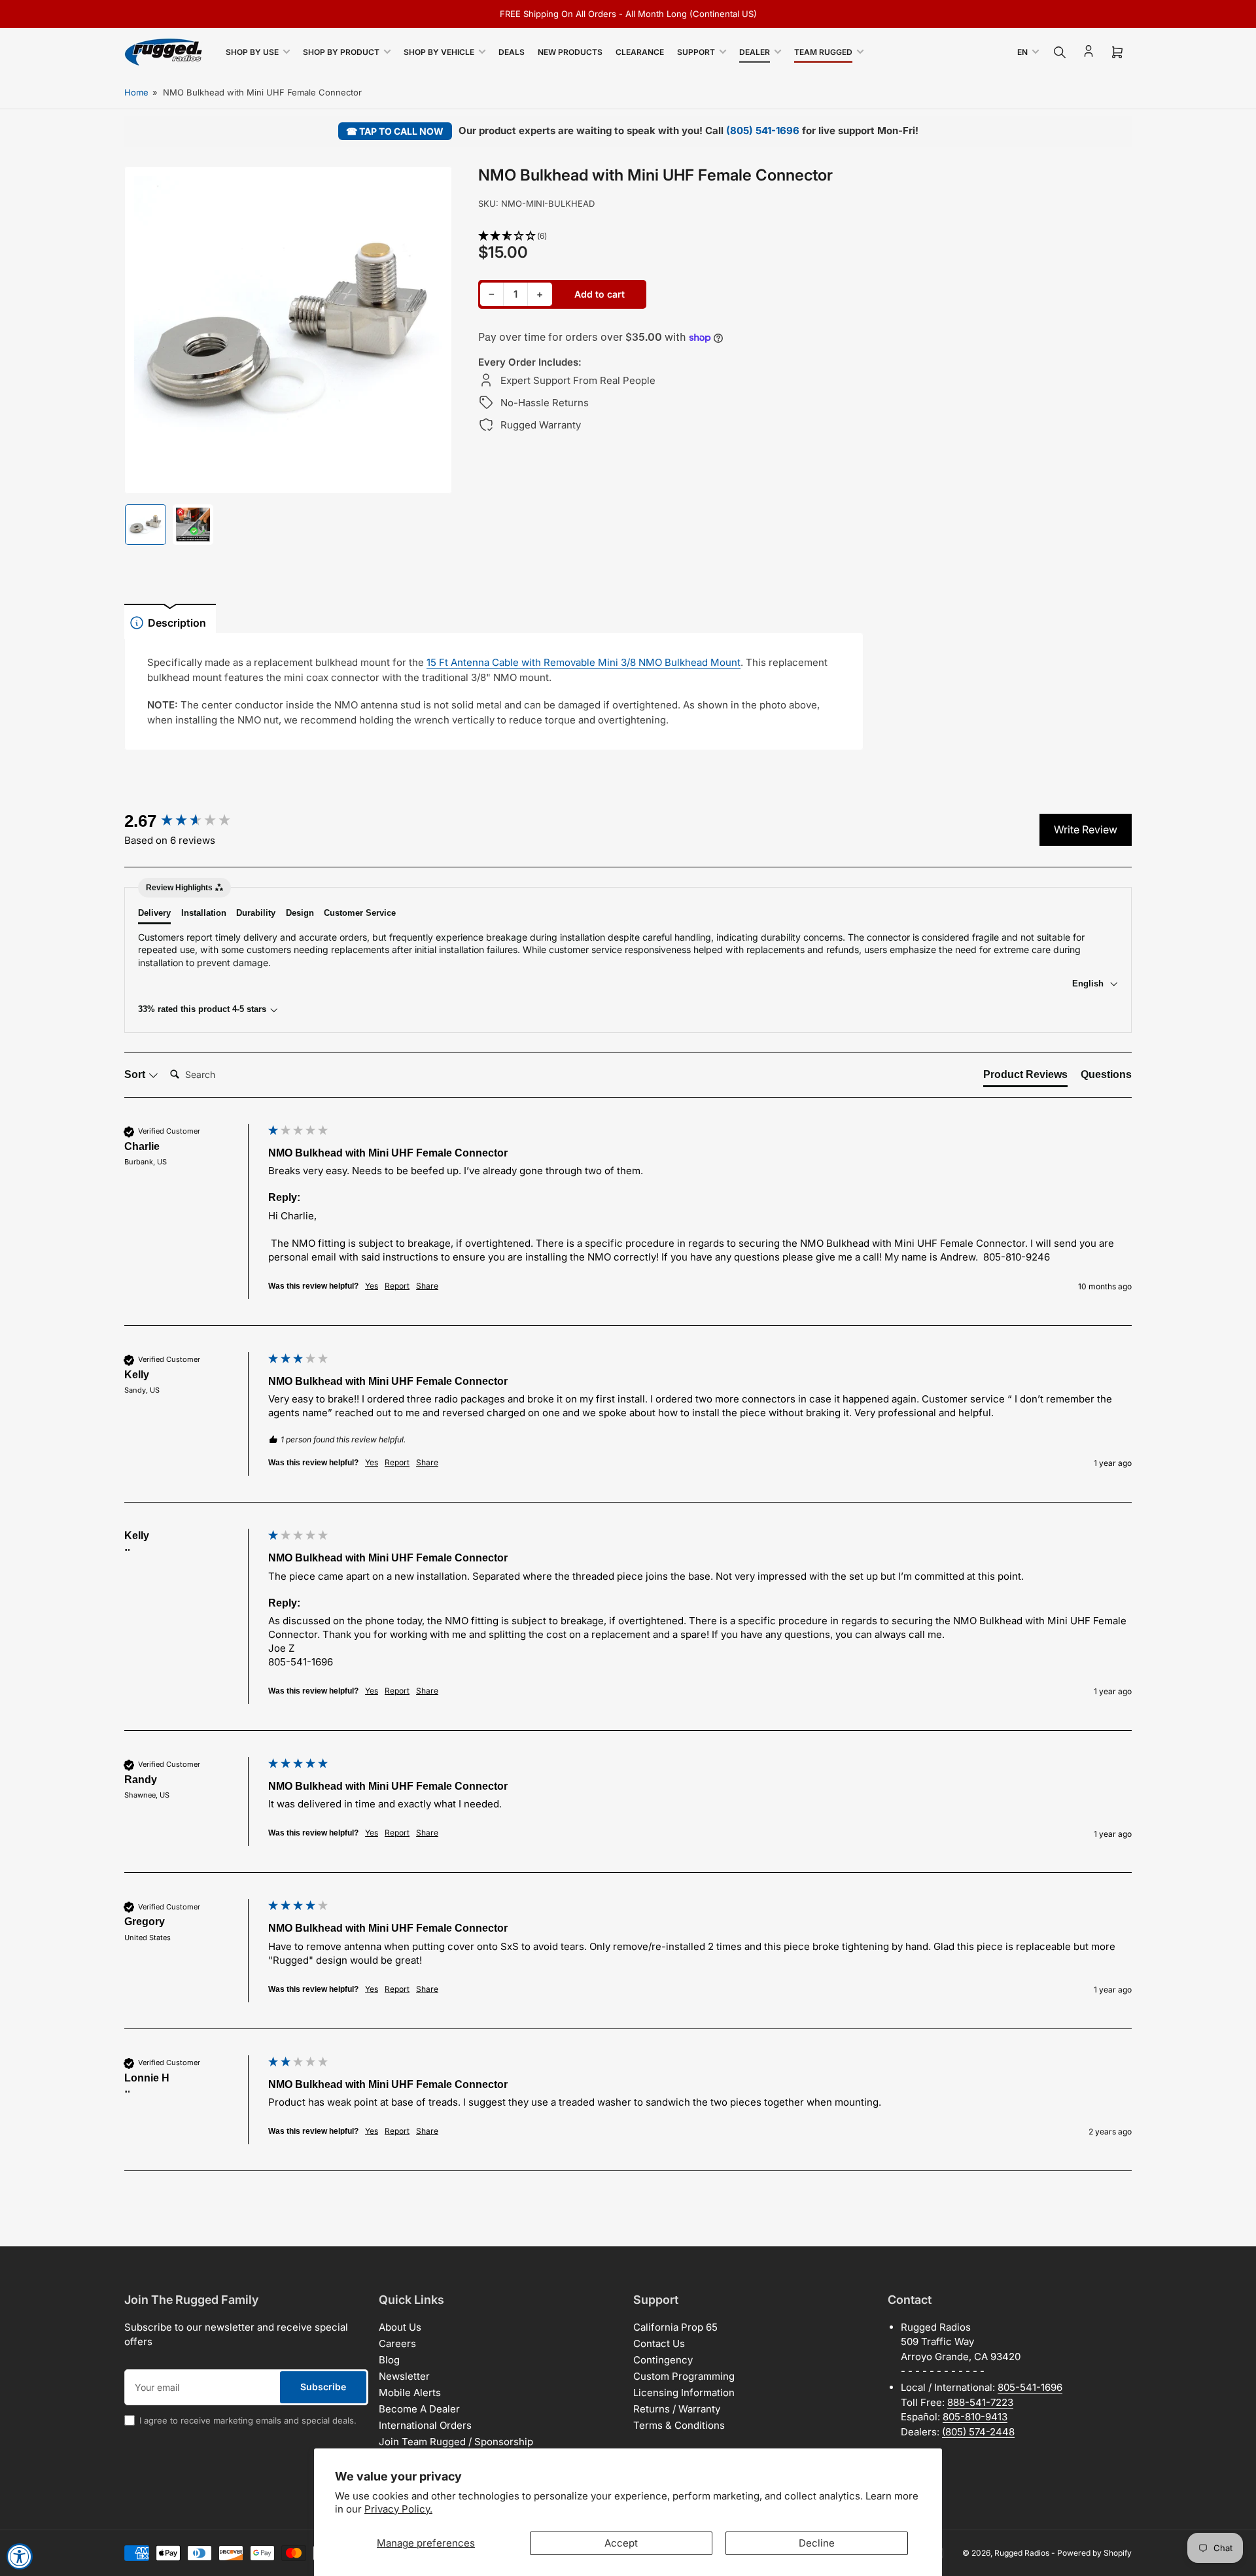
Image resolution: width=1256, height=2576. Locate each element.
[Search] (1060, 52)
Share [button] (427, 1286)
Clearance (640, 52)
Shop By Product (341, 52)
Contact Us (659, 2343)
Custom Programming (684, 2376)
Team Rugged (823, 52)
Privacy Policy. (398, 2509)
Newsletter (404, 2376)
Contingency (663, 2360)
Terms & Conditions (679, 2425)
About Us (400, 2327)
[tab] (1025, 1077)
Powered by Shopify (1094, 2553)
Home (136, 92)
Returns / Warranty (677, 2409)
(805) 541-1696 (763, 131)
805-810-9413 (975, 2417)
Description (177, 623)
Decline (817, 2543)
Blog (389, 2360)
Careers (397, 2343)
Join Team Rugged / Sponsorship (456, 2442)
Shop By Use (252, 52)
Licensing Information (684, 2393)
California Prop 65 (675, 2327)
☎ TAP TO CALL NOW (395, 131)
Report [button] (397, 1286)
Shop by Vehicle (439, 52)
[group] (193, 821)
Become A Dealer (419, 2409)
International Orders (425, 2425)
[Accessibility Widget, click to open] (20, 2556)
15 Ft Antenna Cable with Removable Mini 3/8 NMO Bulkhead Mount (584, 662)
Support (696, 52)
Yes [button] (372, 1286)
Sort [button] (136, 1074)
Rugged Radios (1022, 2553)
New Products (570, 52)
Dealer (755, 52)
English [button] (1089, 983)
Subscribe (323, 2387)
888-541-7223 (980, 2402)
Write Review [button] (1086, 829)
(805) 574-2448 (978, 2432)
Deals (512, 52)
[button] (671, 236)
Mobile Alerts (410, 2393)
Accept (621, 2543)
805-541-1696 (1030, 2387)
